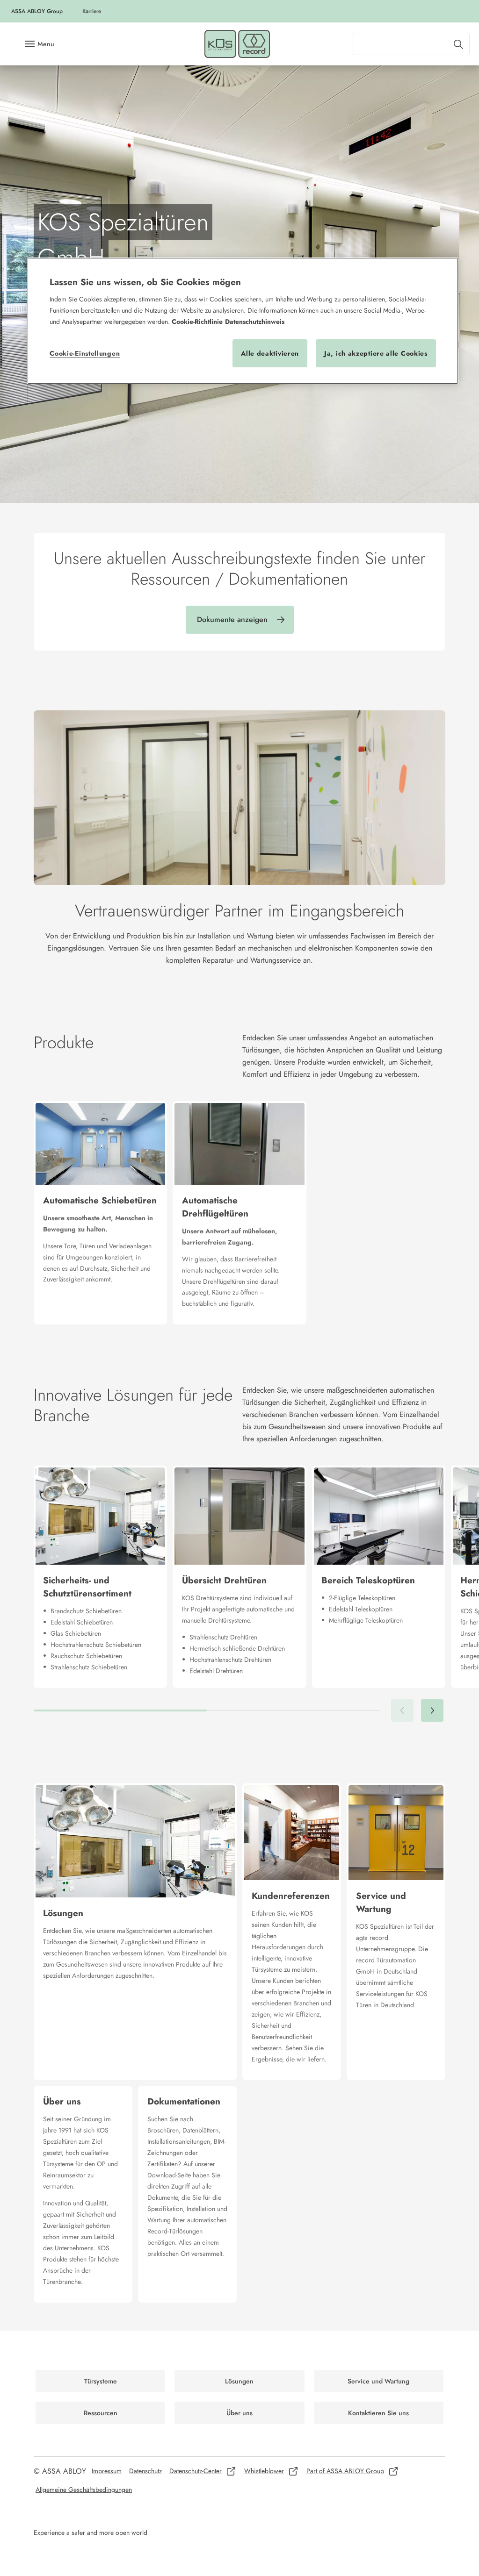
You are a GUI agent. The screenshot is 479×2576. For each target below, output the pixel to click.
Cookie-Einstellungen (85, 353)
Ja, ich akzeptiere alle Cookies (376, 353)
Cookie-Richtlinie (197, 322)
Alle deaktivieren (270, 353)
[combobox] (411, 44)
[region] (243, 321)
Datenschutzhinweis (255, 322)
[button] (432, 1710)
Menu (46, 44)
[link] (92, 11)
